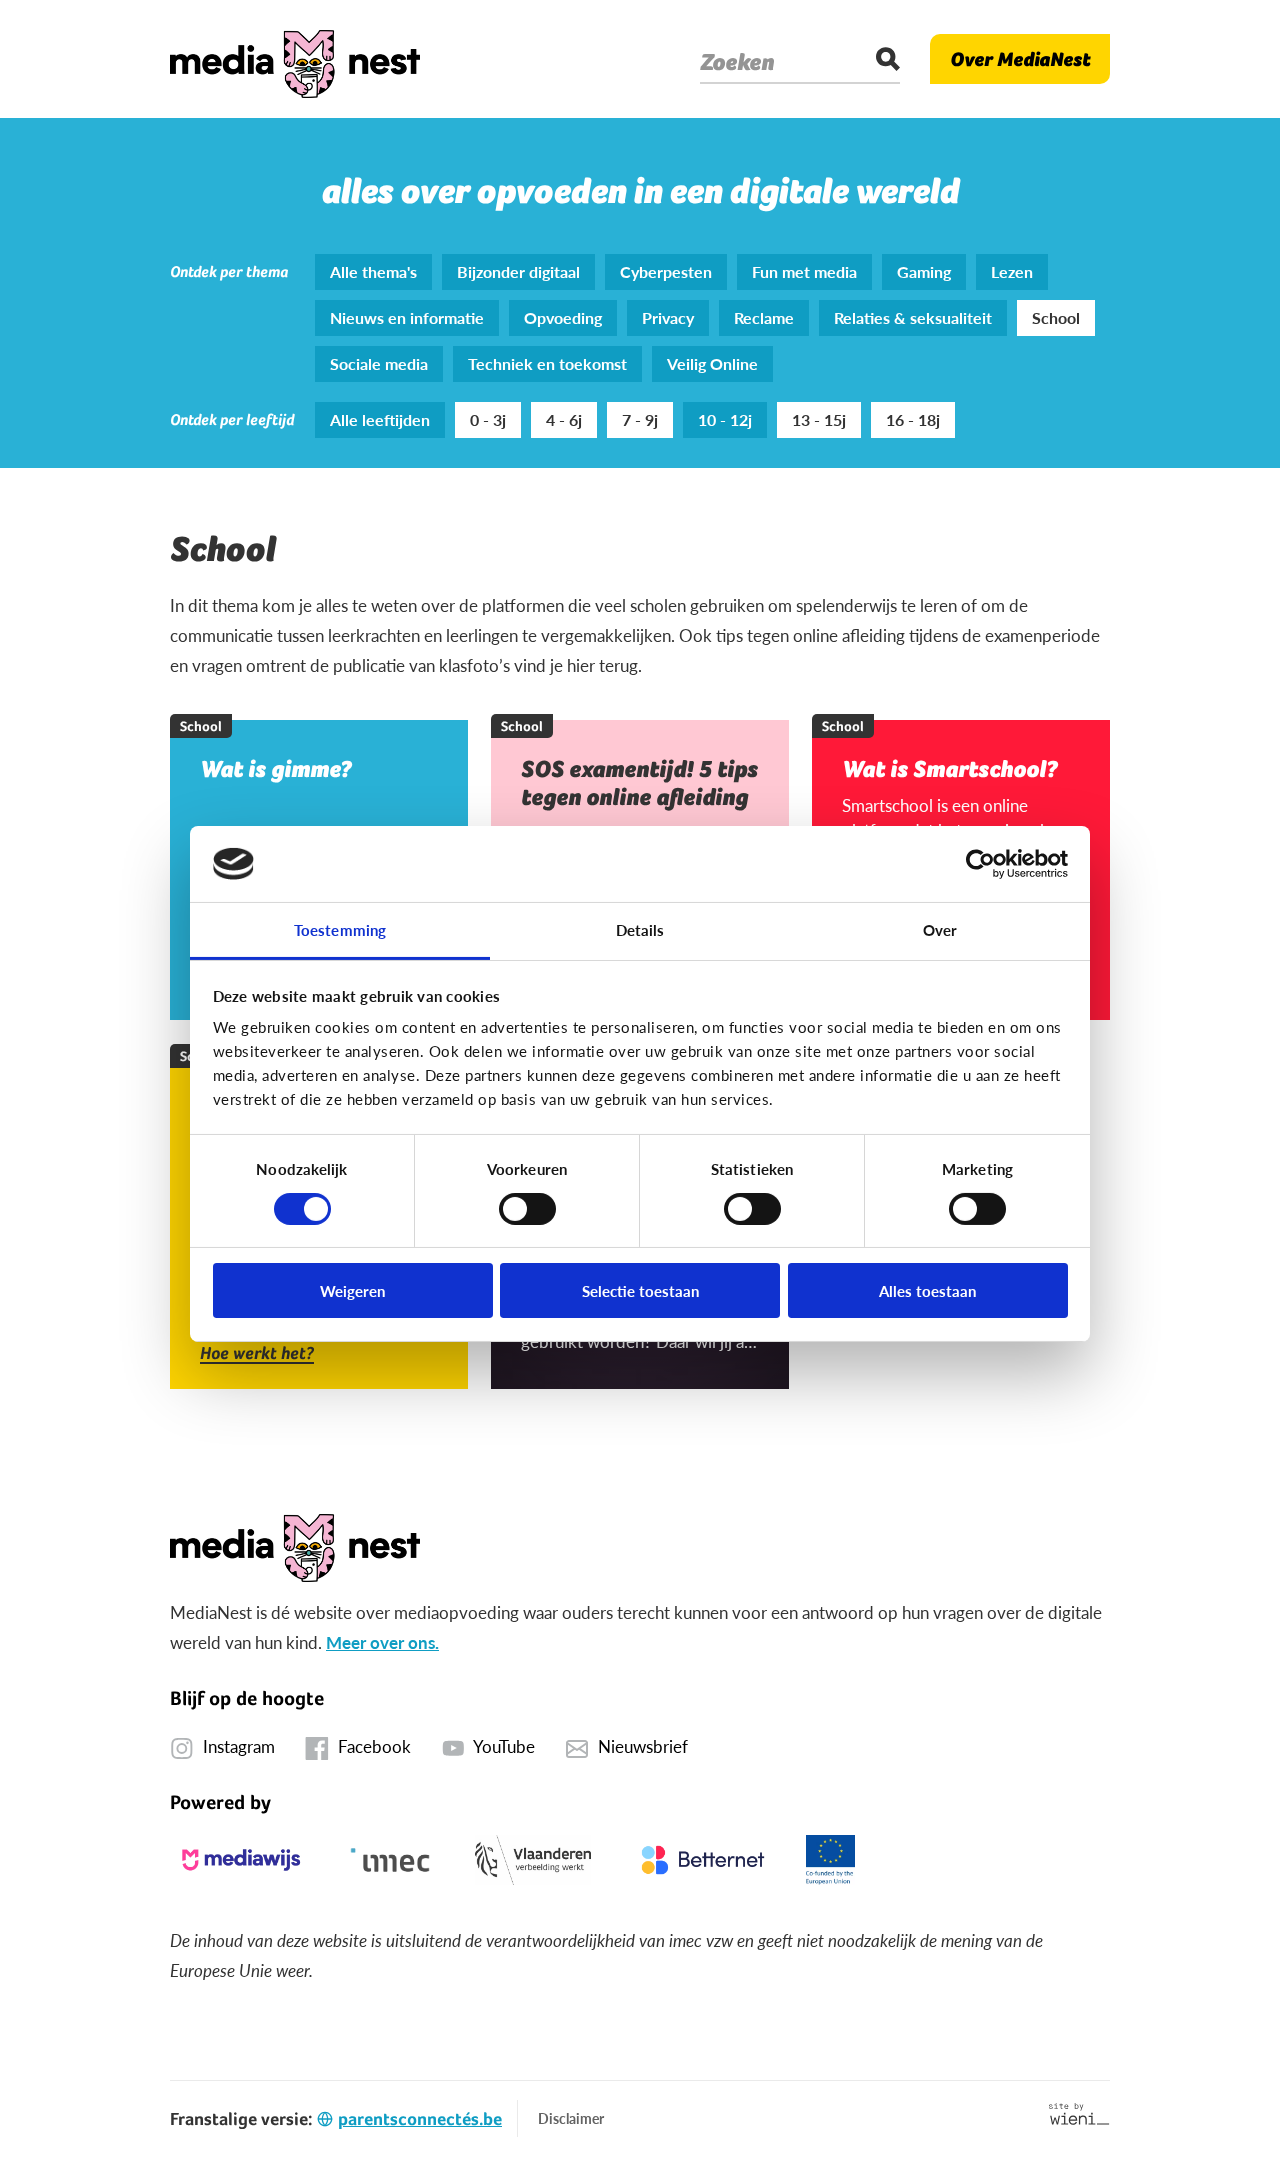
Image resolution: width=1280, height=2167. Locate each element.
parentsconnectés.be (420, 2118)
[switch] (527, 1209)
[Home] (295, 59)
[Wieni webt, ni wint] (1079, 2114)
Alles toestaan (927, 1290)
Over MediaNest (1020, 59)
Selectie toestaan (640, 1290)
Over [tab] (940, 929)
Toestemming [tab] (340, 929)
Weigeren (352, 1290)
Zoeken (737, 62)
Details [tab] (640, 929)
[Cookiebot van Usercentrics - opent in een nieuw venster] (980, 864)
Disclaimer (571, 2118)
